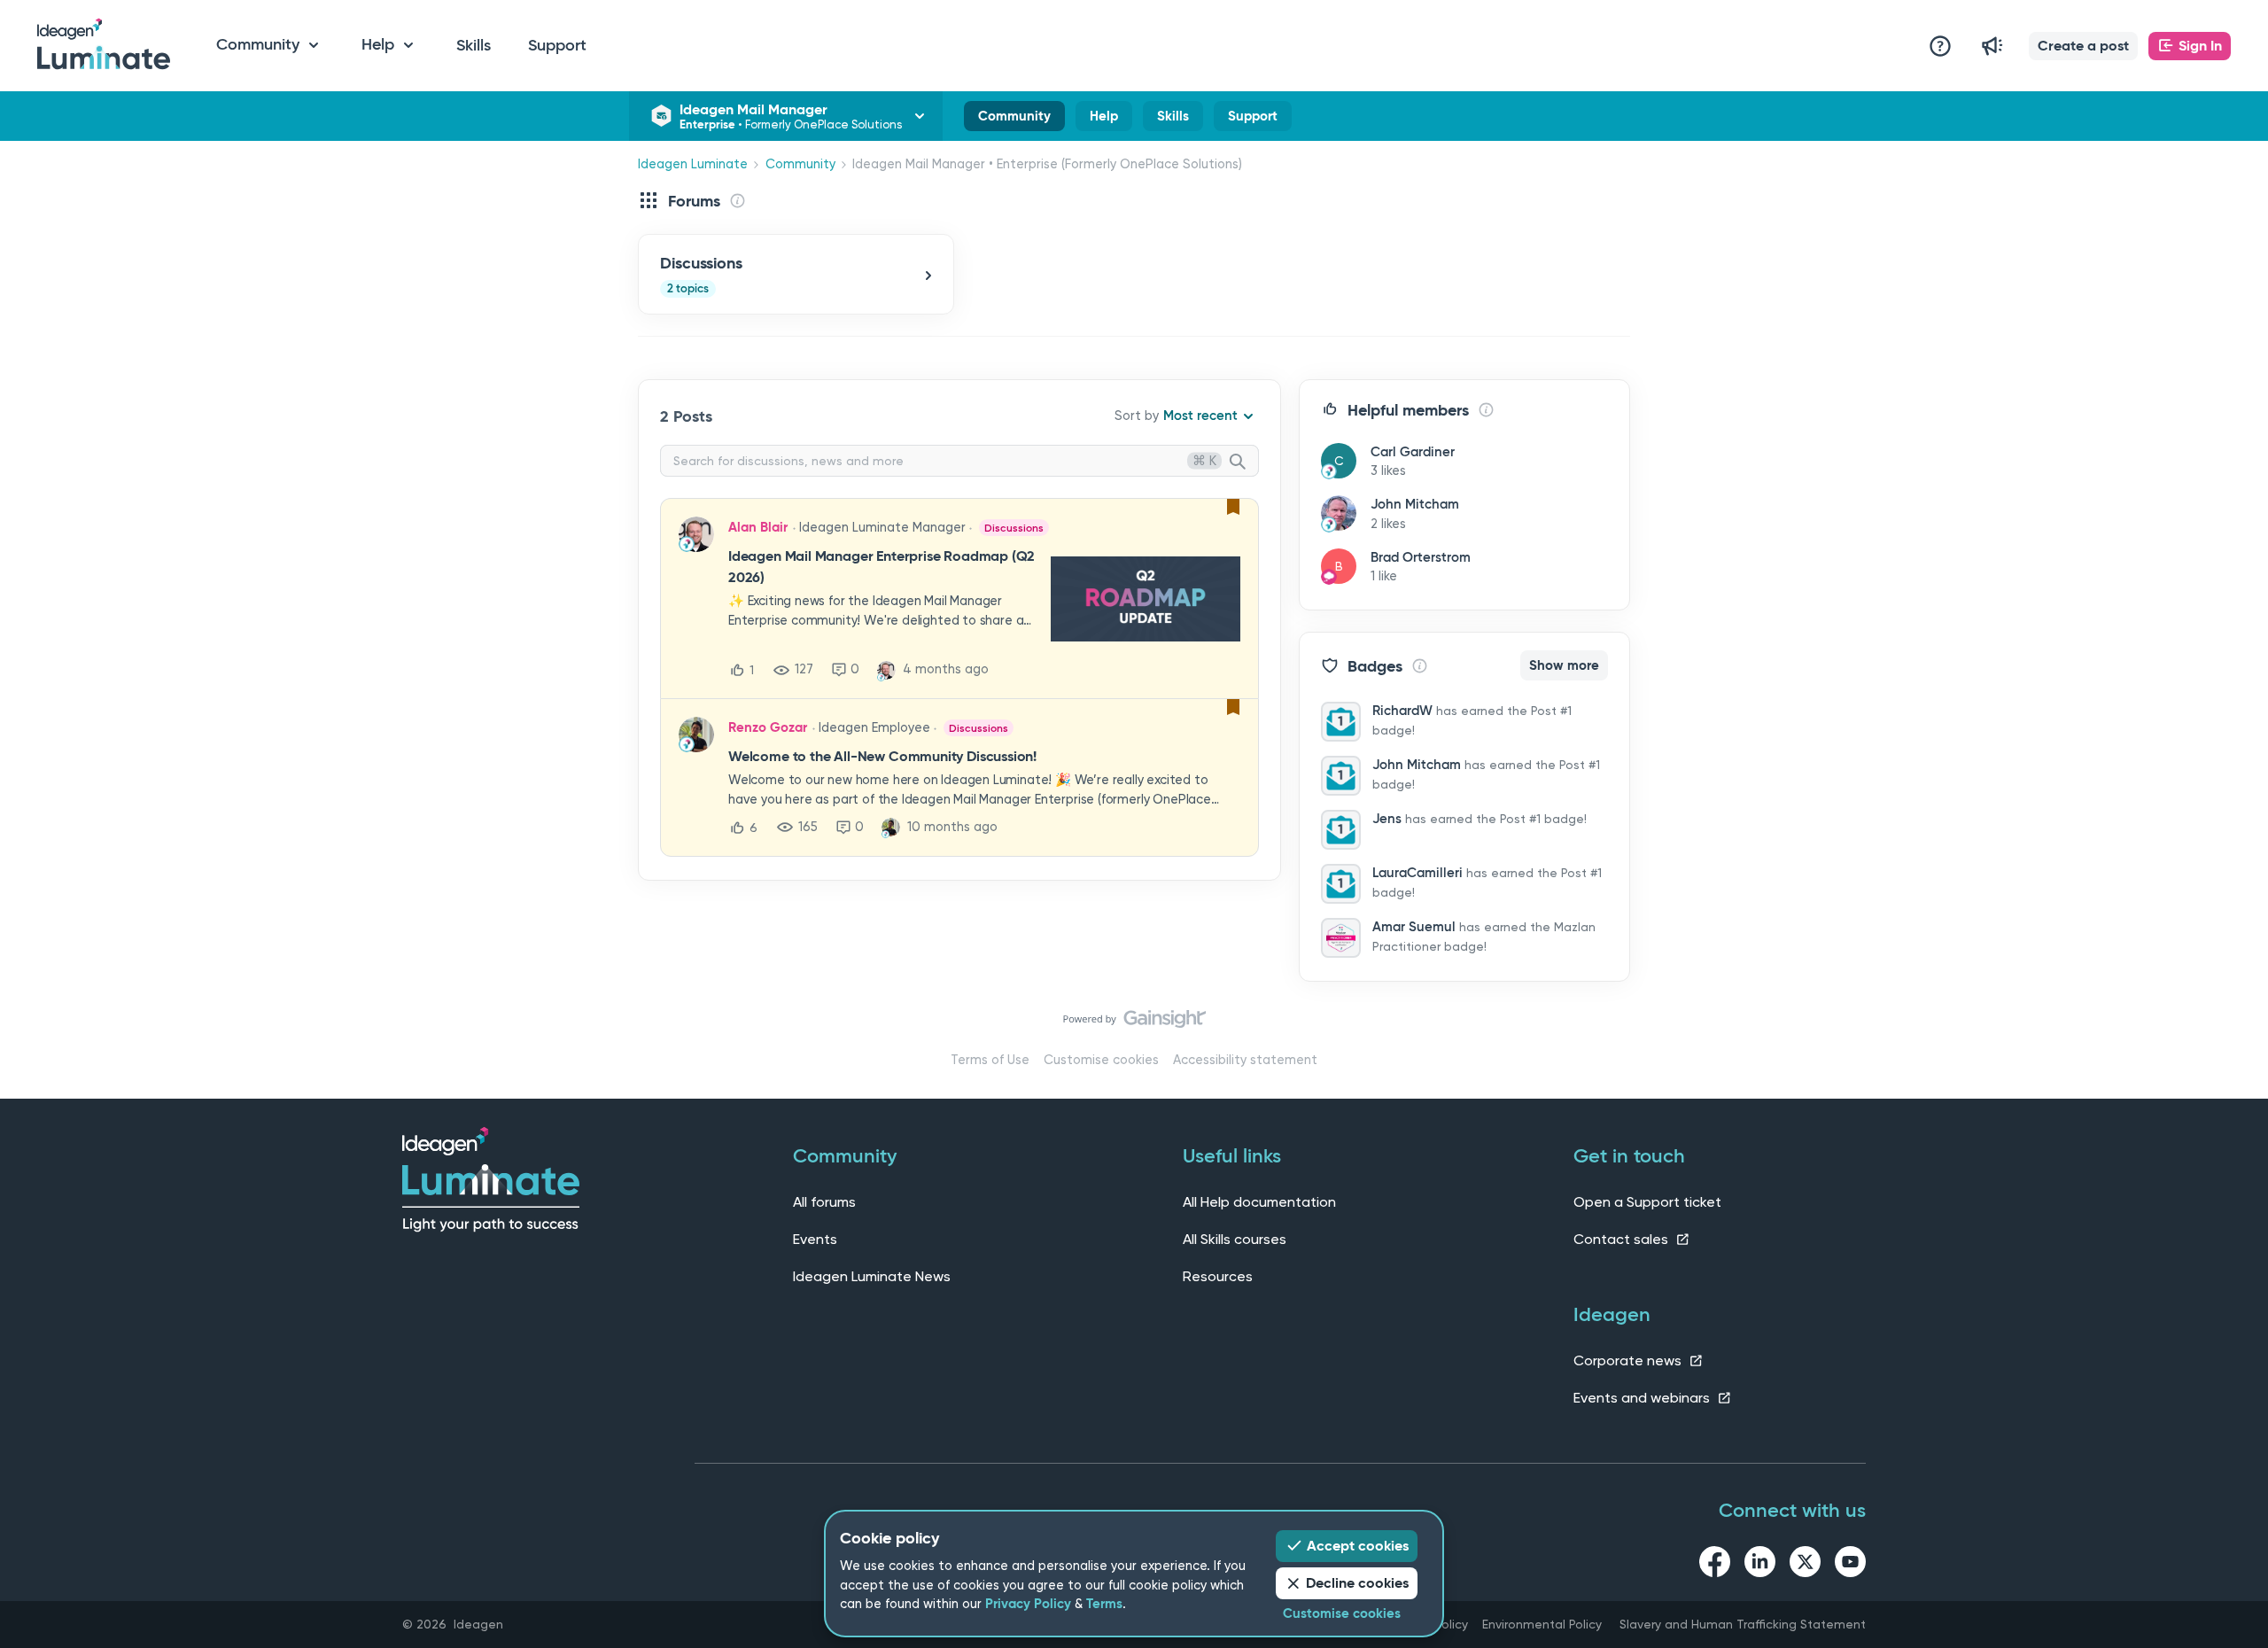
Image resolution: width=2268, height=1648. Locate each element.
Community (1014, 120)
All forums (824, 1202)
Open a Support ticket (1647, 1202)
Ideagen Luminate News (872, 1276)
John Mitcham (1415, 504)
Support (557, 45)
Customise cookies (1101, 1060)
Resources (1218, 1276)
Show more (1564, 665)
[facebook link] (1715, 1565)
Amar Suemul (1414, 927)
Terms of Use (990, 1060)
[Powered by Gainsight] (1134, 1023)
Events (815, 1239)
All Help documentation (1259, 1202)
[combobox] (959, 461)
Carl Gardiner (1413, 452)
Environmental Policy (1542, 1624)
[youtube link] (1850, 1565)
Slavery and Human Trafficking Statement (1743, 1624)
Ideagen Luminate (693, 164)
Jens (1387, 819)
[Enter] (1245, 463)
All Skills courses (1235, 1239)
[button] (2083, 46)
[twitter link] (1805, 1565)
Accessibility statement (1245, 1060)
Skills (474, 45)
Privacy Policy (1028, 1604)
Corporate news (1629, 1360)
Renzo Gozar (768, 727)
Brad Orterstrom (1421, 557)
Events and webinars (1643, 1398)
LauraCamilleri (1417, 873)
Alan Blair (758, 527)
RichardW (1402, 711)
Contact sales (1623, 1239)
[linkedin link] (1760, 1565)
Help (1104, 120)
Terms (1104, 1604)
